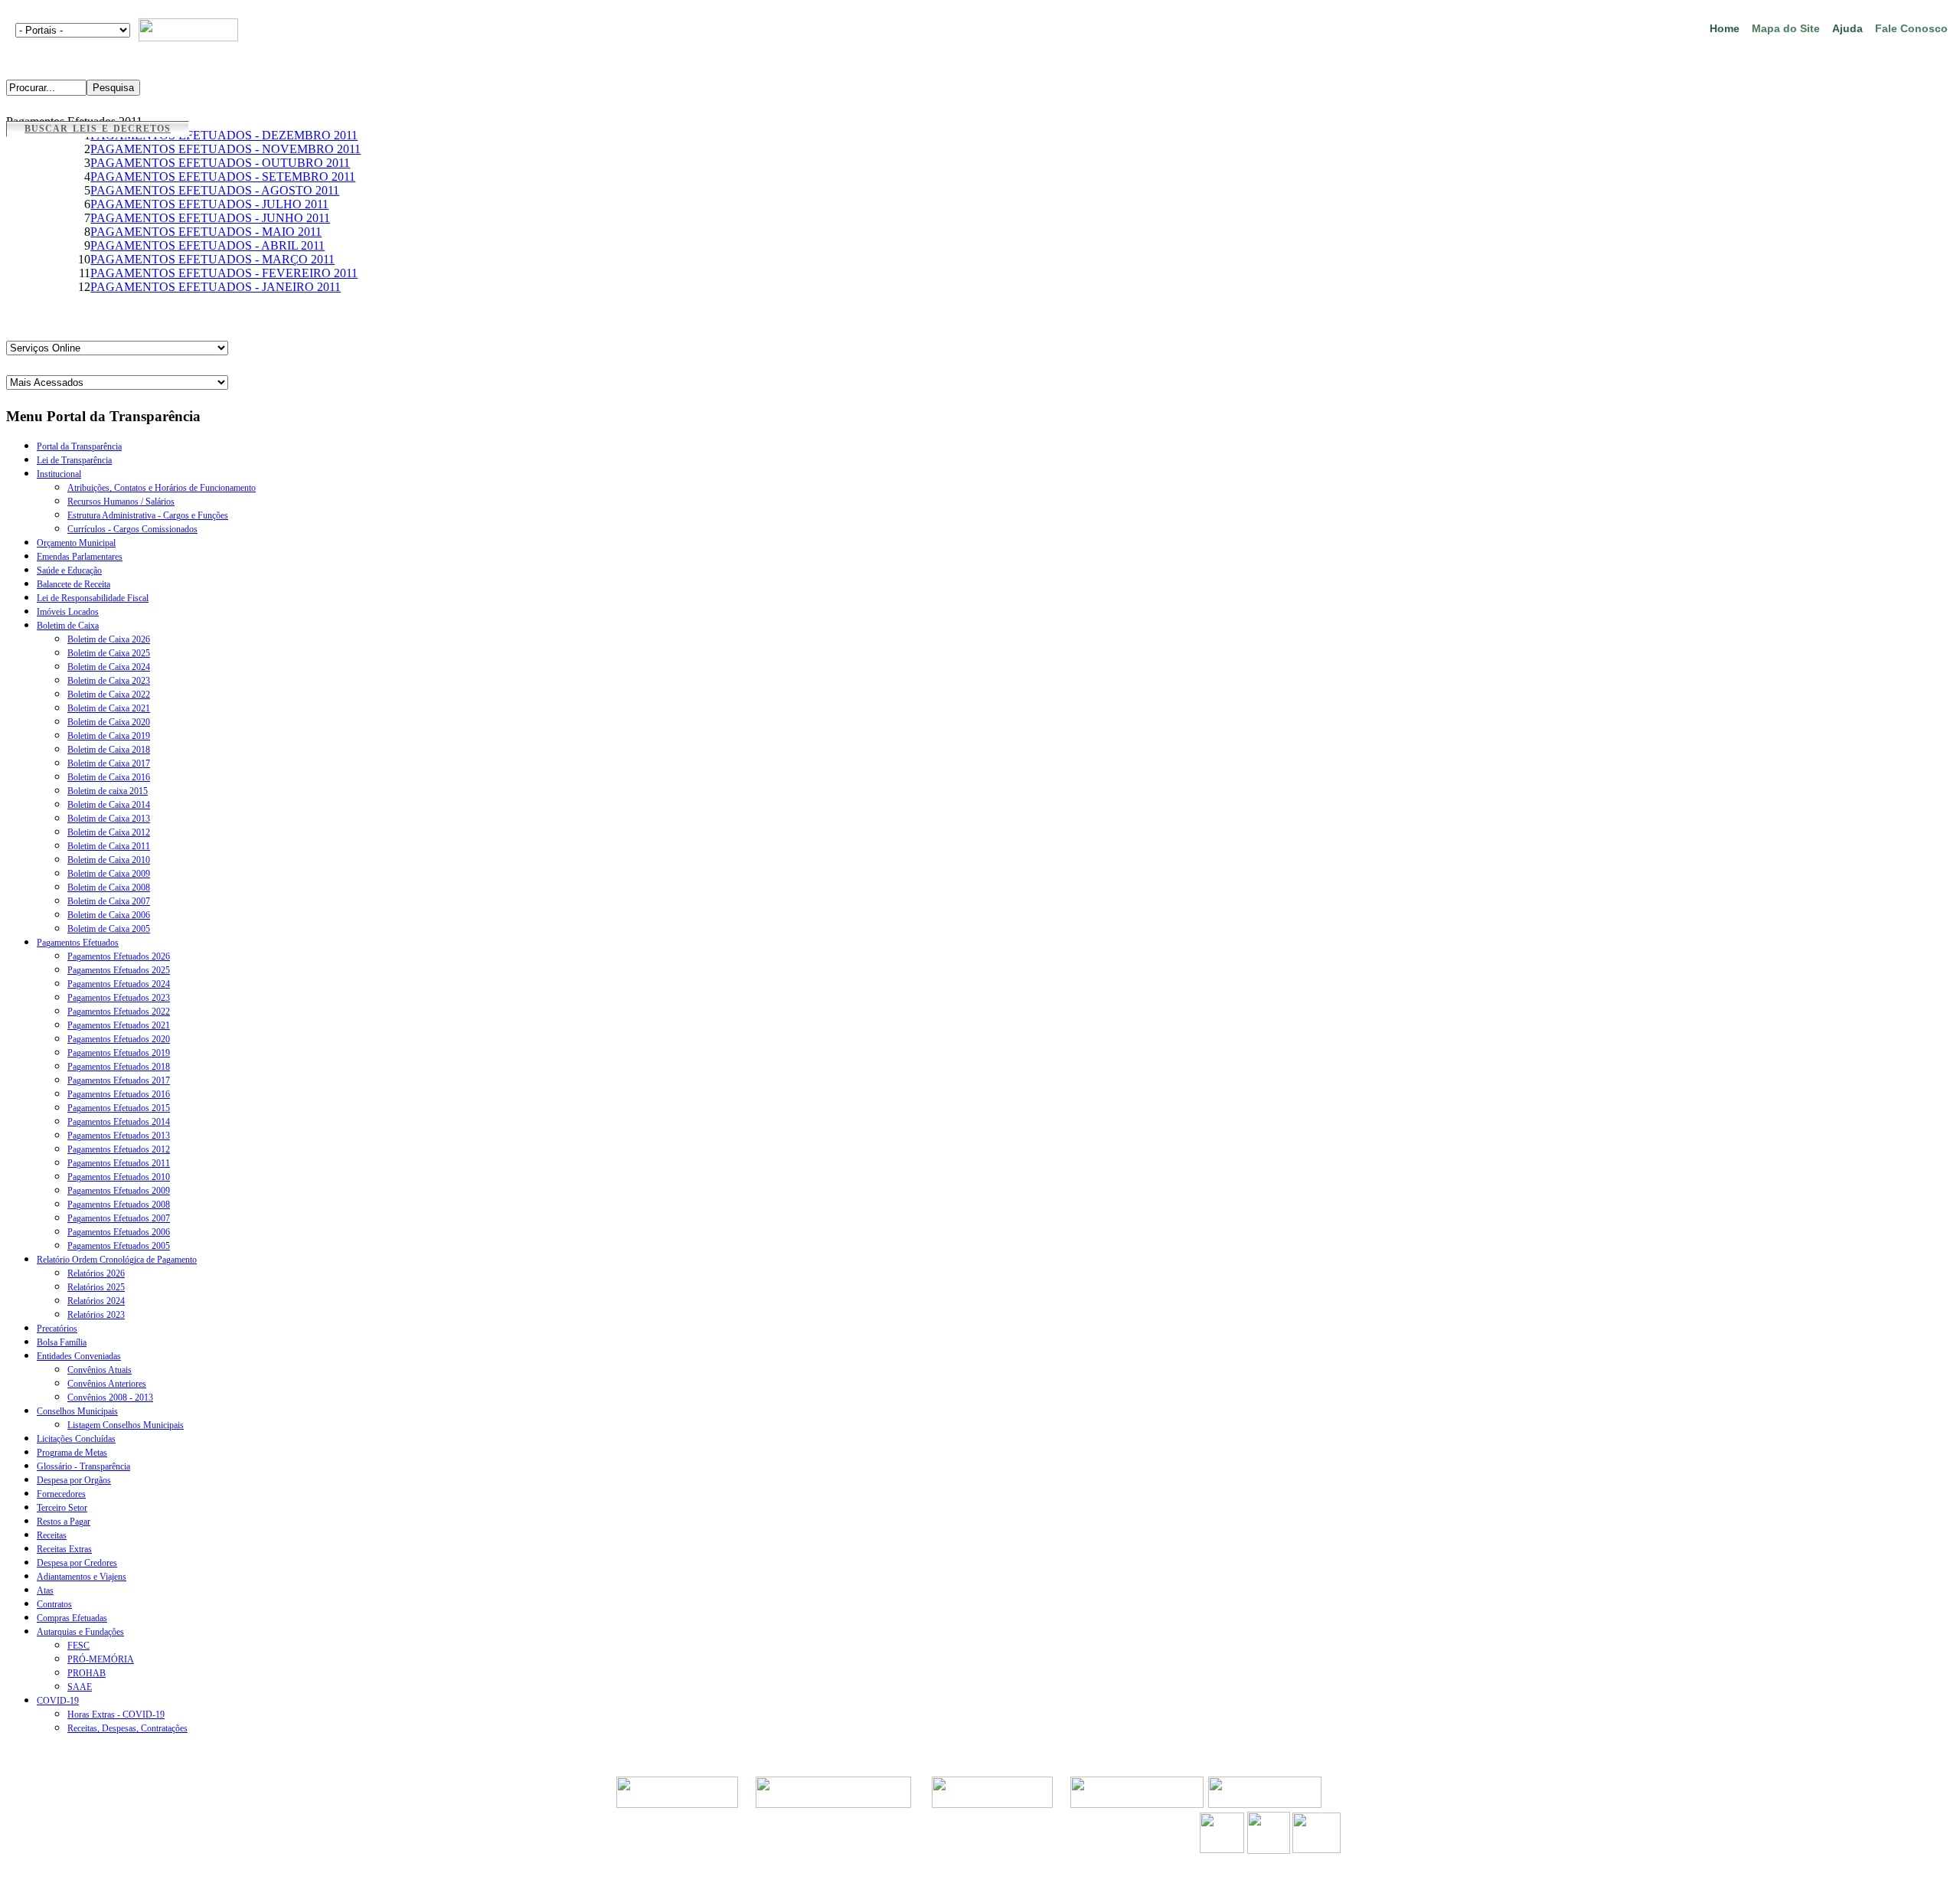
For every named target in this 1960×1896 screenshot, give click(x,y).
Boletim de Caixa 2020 (109, 722)
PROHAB (87, 1673)
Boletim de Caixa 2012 (109, 832)
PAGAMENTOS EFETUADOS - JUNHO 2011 (210, 218)
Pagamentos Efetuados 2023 (119, 998)
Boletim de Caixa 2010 (109, 860)
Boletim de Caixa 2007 (109, 901)
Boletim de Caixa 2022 (109, 695)
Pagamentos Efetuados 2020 (119, 1039)
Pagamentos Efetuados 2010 (119, 1177)
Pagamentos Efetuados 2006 (119, 1232)
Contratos (54, 1604)
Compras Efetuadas (72, 1618)
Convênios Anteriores (107, 1384)
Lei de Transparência (74, 460)
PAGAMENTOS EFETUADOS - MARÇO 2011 (212, 259)
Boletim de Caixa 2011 (109, 846)
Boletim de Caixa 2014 (109, 805)
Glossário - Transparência (83, 1466)
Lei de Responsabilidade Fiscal (93, 598)
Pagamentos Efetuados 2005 (119, 1246)
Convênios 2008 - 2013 (110, 1397)
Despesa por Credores (77, 1563)
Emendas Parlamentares (80, 557)
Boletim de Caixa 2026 (109, 639)
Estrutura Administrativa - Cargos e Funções (148, 515)
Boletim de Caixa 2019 (109, 736)
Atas (45, 1590)
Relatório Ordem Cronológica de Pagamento (117, 1260)
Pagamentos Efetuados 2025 (119, 970)
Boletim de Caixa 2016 (109, 777)
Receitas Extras (64, 1549)
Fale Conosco (1911, 28)
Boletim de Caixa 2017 (109, 763)
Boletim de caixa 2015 (108, 791)
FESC (78, 1646)
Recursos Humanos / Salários (121, 502)
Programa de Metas (72, 1453)
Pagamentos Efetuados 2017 (119, 1080)
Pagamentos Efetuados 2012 (119, 1149)
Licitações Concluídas (76, 1439)
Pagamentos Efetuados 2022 (119, 1012)
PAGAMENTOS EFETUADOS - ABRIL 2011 (207, 245)
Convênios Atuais (100, 1370)
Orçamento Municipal (76, 543)
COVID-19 (58, 1701)
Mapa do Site (1786, 28)
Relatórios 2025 (96, 1287)
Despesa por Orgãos (74, 1480)
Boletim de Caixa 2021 (109, 708)
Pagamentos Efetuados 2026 (119, 956)
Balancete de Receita (73, 584)
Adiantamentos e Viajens (82, 1577)
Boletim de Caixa (68, 626)
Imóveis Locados (68, 612)
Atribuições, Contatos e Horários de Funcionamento (162, 488)
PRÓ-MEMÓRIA (101, 1659)
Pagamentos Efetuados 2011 (119, 1163)
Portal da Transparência (79, 446)
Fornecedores (61, 1494)
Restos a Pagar (64, 1522)
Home (1725, 28)
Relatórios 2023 (96, 1315)
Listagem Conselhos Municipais (126, 1425)
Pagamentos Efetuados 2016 (119, 1094)
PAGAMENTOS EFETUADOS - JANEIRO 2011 (216, 287)
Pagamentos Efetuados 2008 (119, 1205)
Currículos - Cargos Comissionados (132, 529)
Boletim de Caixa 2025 (109, 653)
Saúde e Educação (69, 570)
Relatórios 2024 (96, 1301)
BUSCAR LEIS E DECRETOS (98, 129)
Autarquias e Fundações (80, 1632)
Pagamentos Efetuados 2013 (119, 1136)
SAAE (80, 1687)
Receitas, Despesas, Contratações (127, 1728)
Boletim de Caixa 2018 (109, 750)
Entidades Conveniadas (79, 1356)
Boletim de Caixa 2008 (109, 888)
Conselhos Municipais (77, 1411)
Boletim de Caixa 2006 (109, 915)
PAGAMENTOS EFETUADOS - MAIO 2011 (206, 232)
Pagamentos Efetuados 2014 (119, 1122)
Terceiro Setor (62, 1508)
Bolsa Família (62, 1342)
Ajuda (1847, 28)
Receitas (52, 1535)
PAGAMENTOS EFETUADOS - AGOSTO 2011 (215, 190)
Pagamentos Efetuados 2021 (119, 1025)
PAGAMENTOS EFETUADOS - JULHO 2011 (209, 204)
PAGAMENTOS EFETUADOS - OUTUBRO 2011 (220, 163)
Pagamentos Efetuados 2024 (119, 984)
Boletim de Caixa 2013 (109, 819)
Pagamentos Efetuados (78, 943)
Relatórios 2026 (96, 1273)
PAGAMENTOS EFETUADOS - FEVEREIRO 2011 (224, 273)
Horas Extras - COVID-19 (116, 1715)
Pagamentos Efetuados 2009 (119, 1191)
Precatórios (57, 1329)
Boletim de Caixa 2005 (109, 929)
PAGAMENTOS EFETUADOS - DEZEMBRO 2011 (224, 135)
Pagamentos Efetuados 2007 (119, 1218)
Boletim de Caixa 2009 (109, 874)
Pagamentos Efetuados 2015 (119, 1108)
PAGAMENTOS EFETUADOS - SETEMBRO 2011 (223, 177)
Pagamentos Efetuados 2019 (119, 1053)
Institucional (59, 474)
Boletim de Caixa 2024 (109, 667)
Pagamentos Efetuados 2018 (119, 1067)
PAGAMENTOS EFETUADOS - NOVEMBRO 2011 (225, 149)
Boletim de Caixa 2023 (109, 681)
